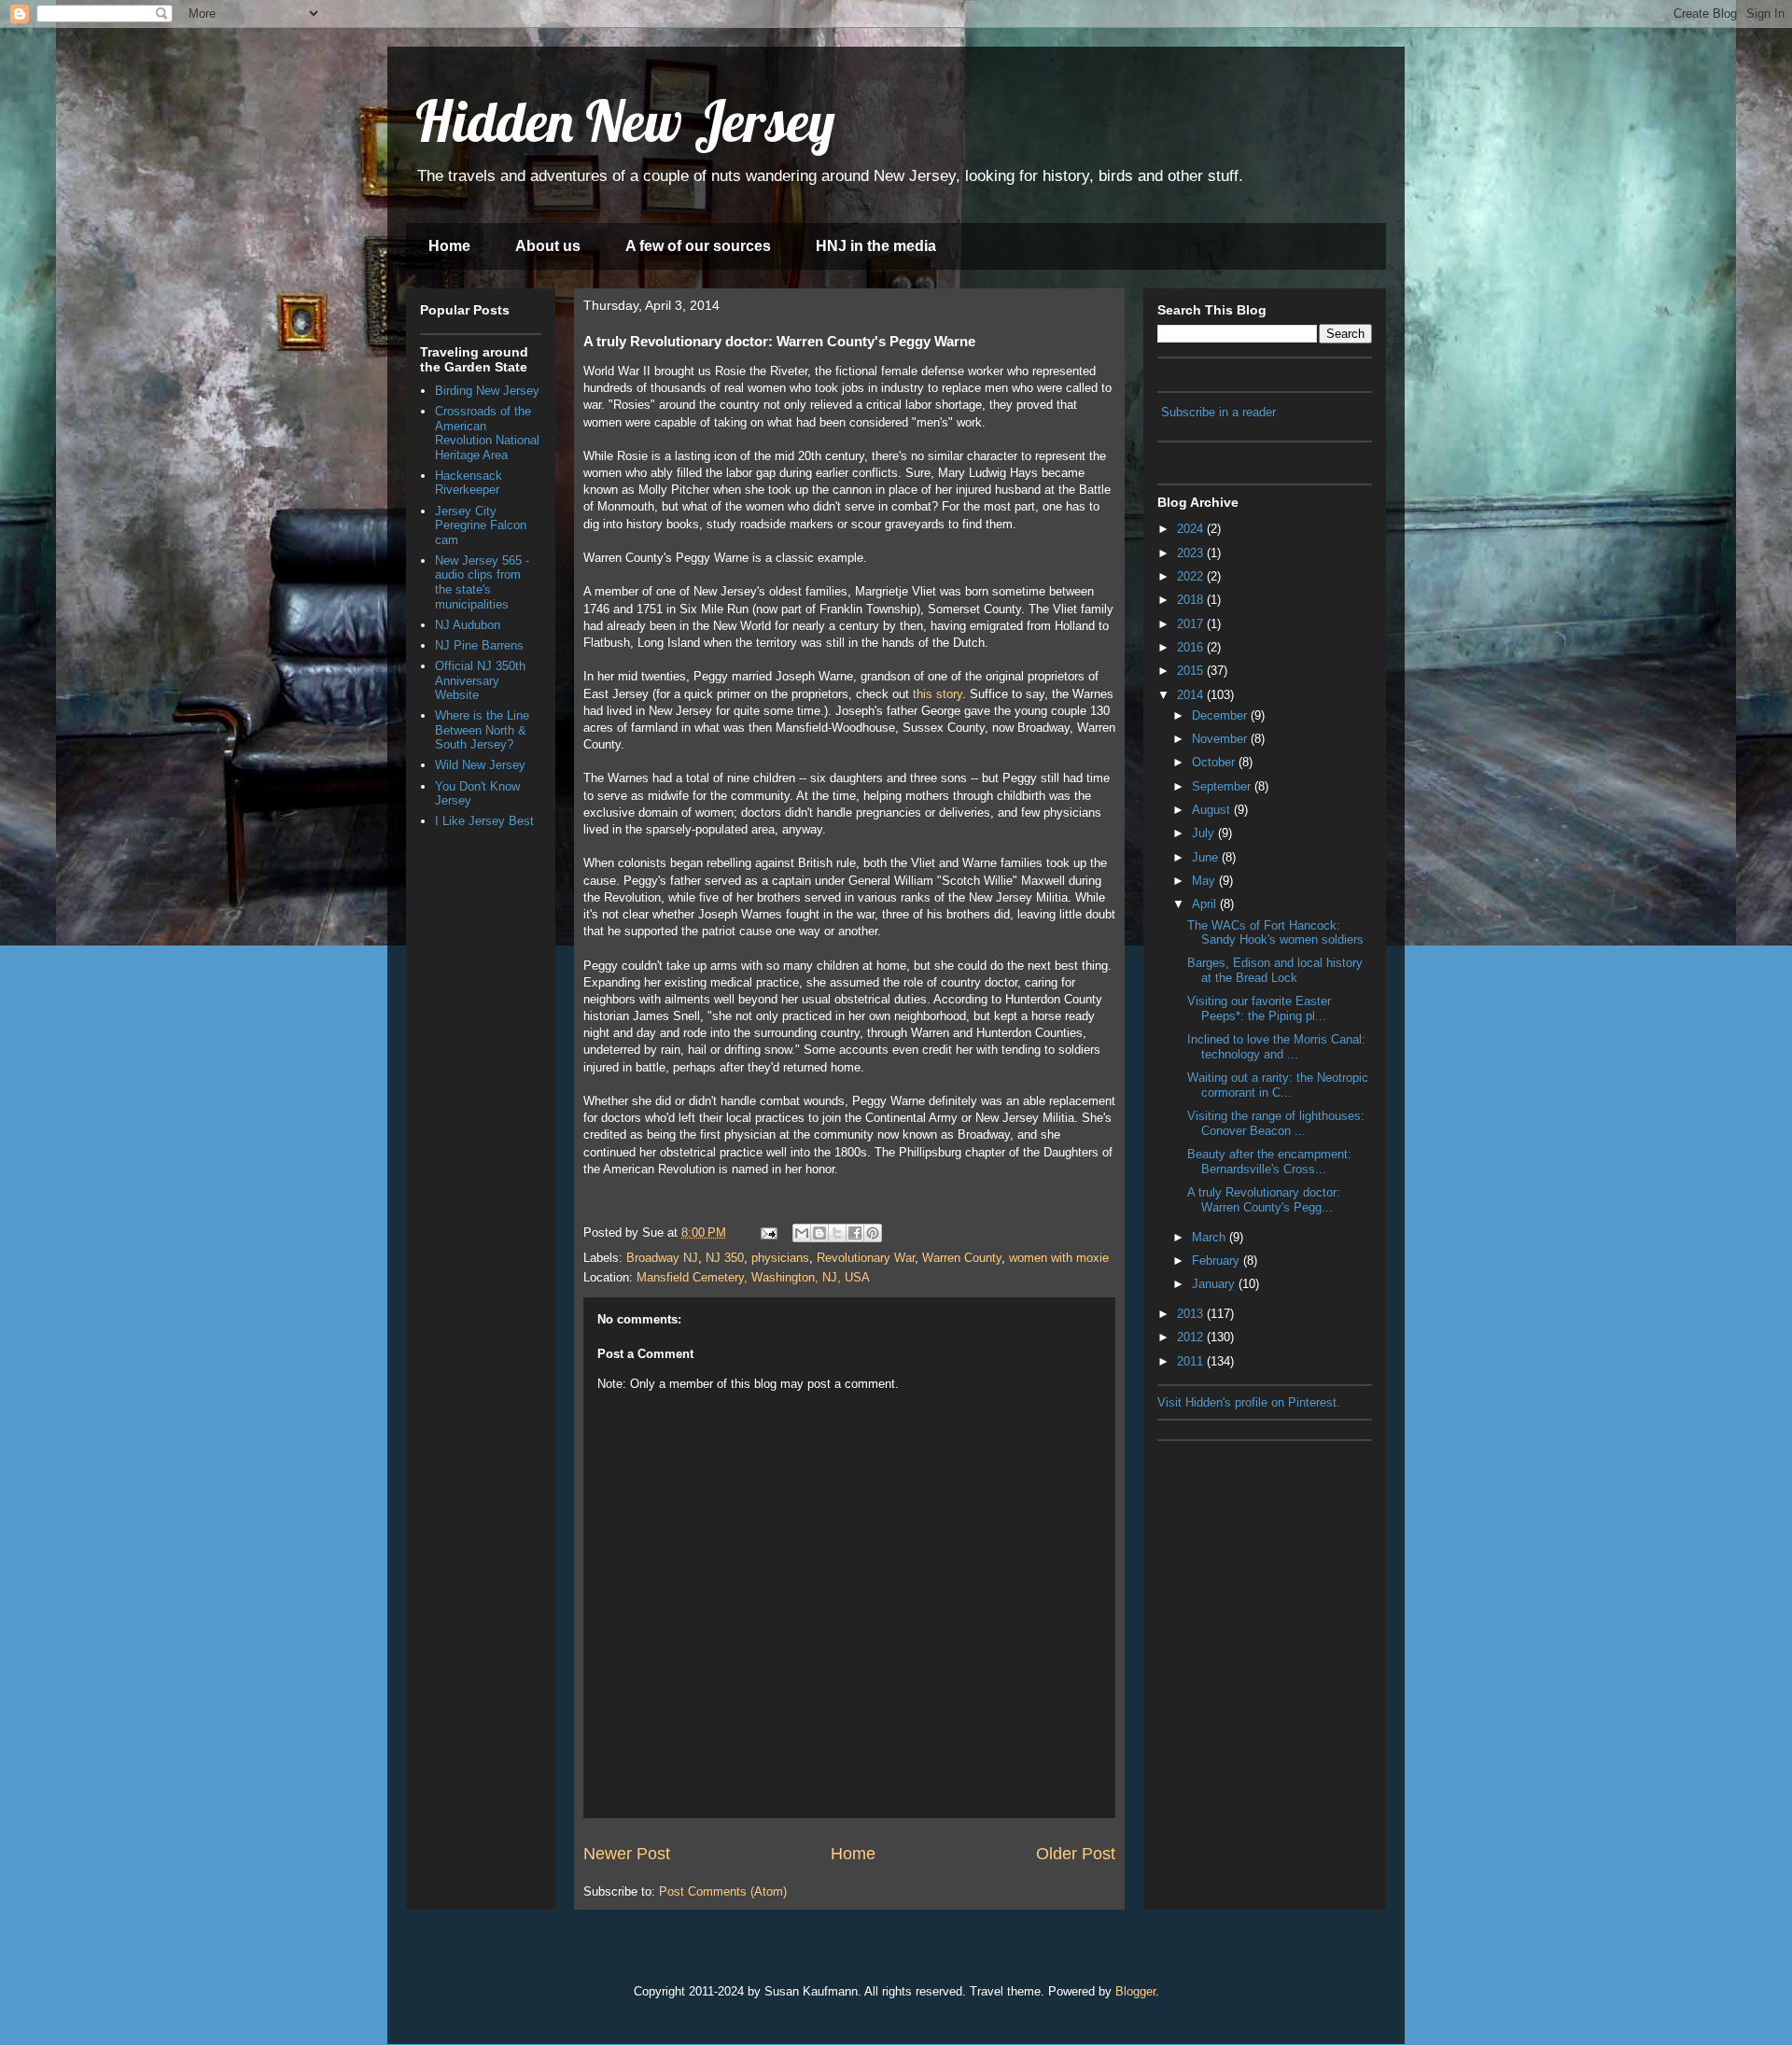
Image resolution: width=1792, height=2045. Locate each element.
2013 (1192, 1314)
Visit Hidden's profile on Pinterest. (1249, 1402)
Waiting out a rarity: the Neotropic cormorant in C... (1278, 1085)
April (1206, 904)
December (1221, 715)
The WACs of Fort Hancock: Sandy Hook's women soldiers (1275, 933)
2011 (1192, 1361)
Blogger (1135, 1991)
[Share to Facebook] (855, 1233)
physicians (780, 1258)
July (1205, 833)
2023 (1192, 553)
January (1215, 1284)
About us (548, 246)
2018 (1192, 600)
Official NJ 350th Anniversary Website (480, 680)
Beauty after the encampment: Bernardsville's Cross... (1269, 1162)
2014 (1192, 695)
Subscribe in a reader (1218, 412)
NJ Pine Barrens (479, 645)
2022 (1192, 576)
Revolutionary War (866, 1258)
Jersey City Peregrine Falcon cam (481, 525)
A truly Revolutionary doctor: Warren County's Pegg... (1264, 1200)
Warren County (962, 1258)
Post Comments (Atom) (723, 1891)
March (1211, 1237)
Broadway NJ (662, 1258)
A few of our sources (698, 246)
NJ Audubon (468, 625)
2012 (1192, 1337)
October (1215, 762)
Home (449, 246)
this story (938, 694)
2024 (1192, 529)
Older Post (1076, 1854)
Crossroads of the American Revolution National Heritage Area (487, 433)
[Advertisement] (1251, 1544)
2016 (1192, 647)
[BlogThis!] (819, 1233)
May (1205, 881)
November (1221, 739)
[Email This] (802, 1233)
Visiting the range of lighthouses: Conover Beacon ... (1276, 1123)
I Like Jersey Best (484, 821)
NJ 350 (725, 1258)
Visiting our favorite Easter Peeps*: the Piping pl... (1259, 1008)
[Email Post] (768, 1233)
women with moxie (1059, 1258)
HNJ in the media (876, 246)
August (1213, 810)
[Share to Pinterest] (873, 1233)
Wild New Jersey (480, 765)
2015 (1192, 671)
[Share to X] (837, 1233)
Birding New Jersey (487, 391)
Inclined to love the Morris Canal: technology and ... (1276, 1047)
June (1207, 857)
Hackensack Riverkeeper (469, 483)
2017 (1192, 624)
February (1218, 1261)
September (1223, 786)
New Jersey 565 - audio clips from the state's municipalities (482, 582)
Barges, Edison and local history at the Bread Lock (1275, 970)
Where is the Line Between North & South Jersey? (482, 730)
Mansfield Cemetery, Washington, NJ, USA (753, 1277)
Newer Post (627, 1854)
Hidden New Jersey (625, 121)
